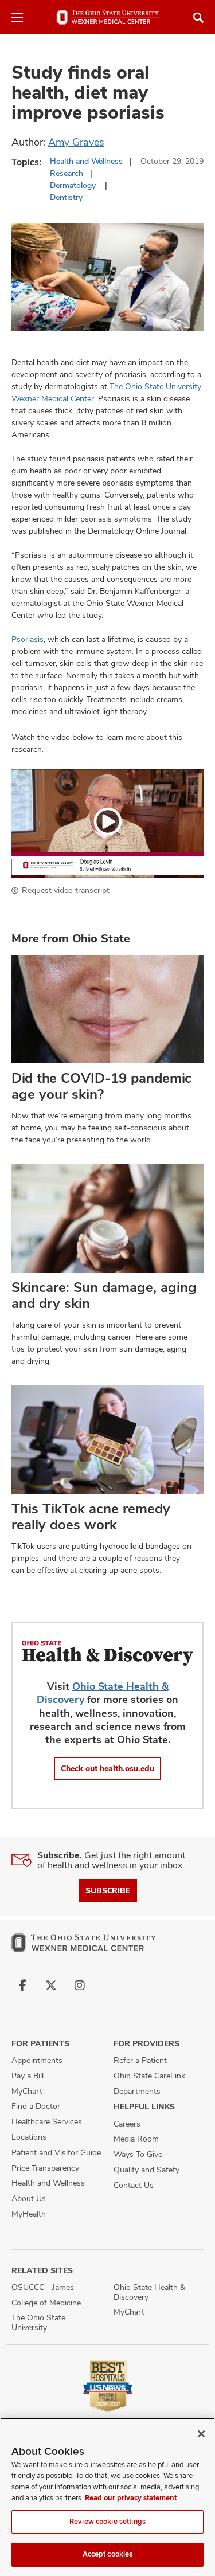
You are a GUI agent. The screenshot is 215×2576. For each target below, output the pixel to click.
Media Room (136, 2139)
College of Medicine (46, 2303)
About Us (29, 2198)
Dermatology (74, 185)
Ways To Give (138, 2154)
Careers (127, 2124)
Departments (137, 2091)
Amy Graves (76, 142)
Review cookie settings (107, 2522)
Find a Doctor (36, 2106)
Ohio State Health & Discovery (149, 2292)
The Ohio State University (38, 2322)
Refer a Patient (140, 2060)
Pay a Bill (28, 2076)
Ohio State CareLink (149, 2076)
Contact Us (134, 2185)
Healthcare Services (47, 2121)
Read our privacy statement (131, 2498)
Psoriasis (28, 639)
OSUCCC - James (43, 2287)
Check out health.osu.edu (107, 1768)
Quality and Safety (146, 2170)
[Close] (201, 2434)
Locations (29, 2137)
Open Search (198, 18)
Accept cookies (108, 2554)
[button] (107, 823)
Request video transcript (66, 890)
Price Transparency (45, 2168)
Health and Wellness (86, 161)
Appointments (37, 2060)
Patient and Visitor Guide (56, 2152)
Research (67, 173)
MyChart (27, 2091)
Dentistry (66, 197)
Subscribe (108, 1890)
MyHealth (29, 2214)
